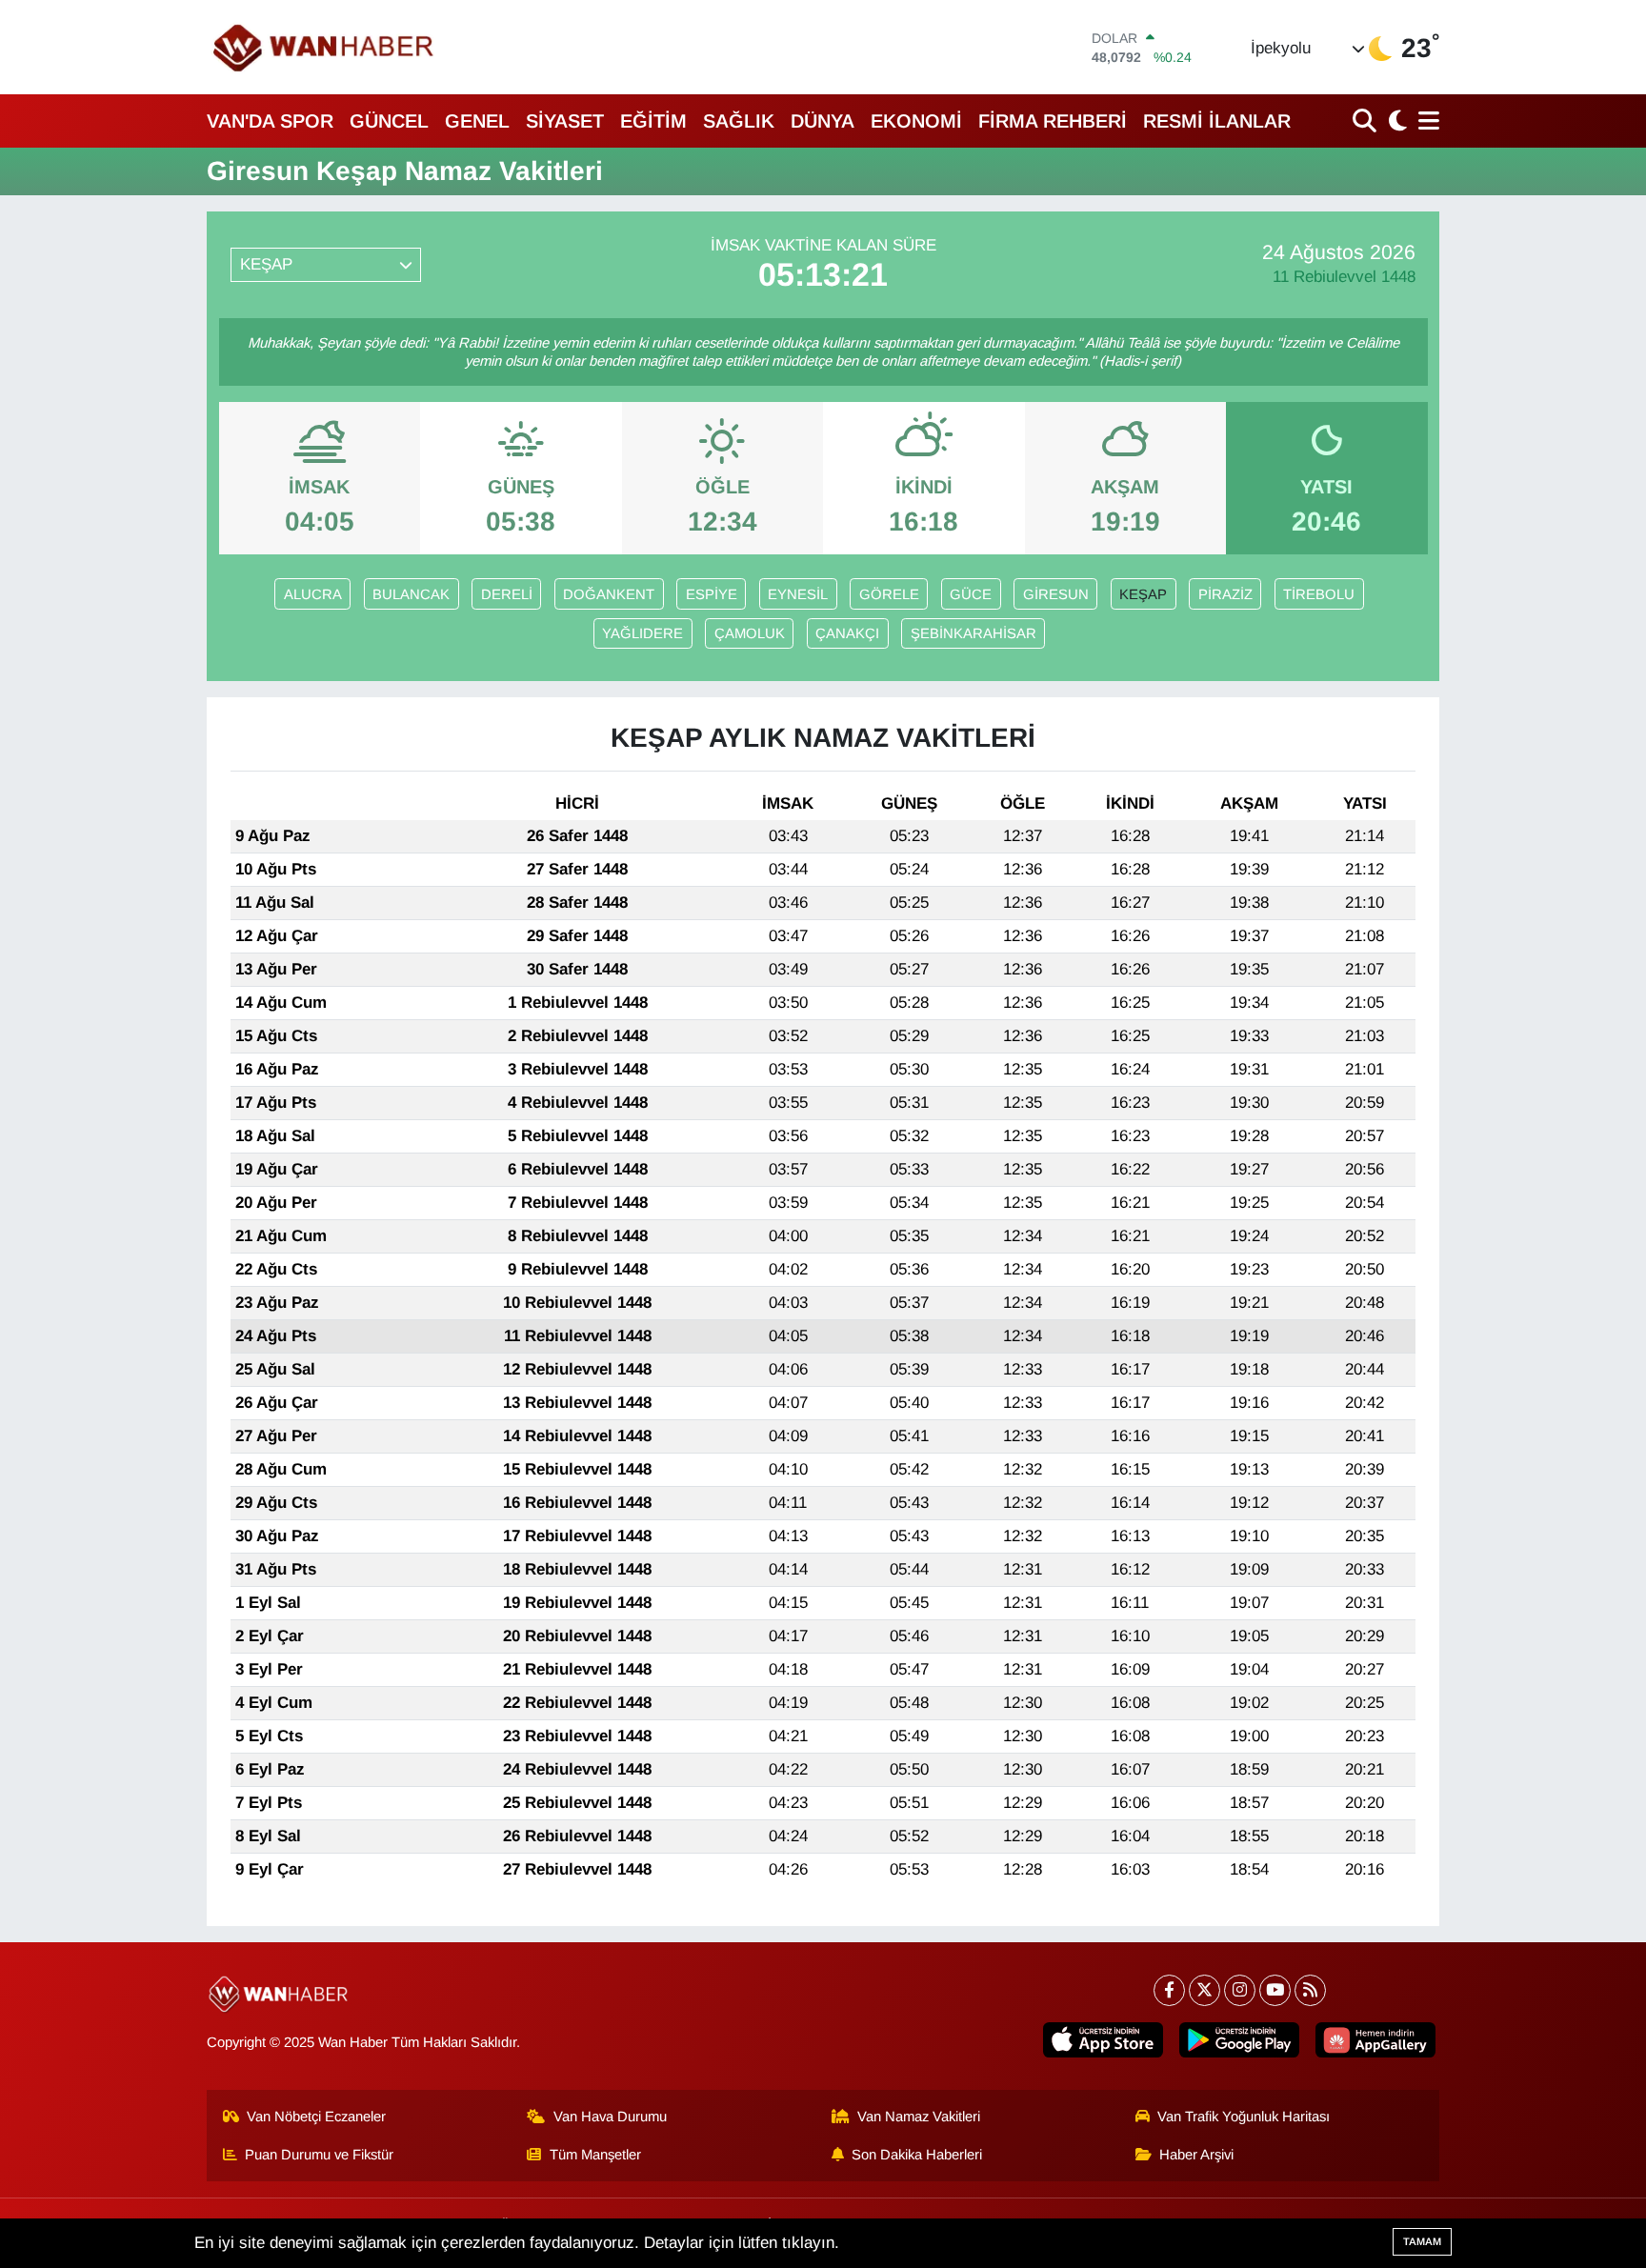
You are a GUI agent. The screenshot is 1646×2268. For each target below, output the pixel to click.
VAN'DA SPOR (270, 121)
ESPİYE (712, 594)
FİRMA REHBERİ (1053, 121)
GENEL (477, 121)
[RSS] (1310, 1990)
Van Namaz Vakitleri (919, 2117)
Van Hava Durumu (610, 2117)
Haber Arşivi (1196, 2155)
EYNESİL (798, 594)
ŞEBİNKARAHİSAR (974, 633)
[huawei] (1375, 2040)
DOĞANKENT (609, 594)
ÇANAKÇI (847, 633)
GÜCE (971, 594)
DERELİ (507, 594)
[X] (1204, 1990)
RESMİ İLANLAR (1217, 121)
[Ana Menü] (1425, 120)
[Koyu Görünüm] (1395, 120)
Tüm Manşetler (595, 2155)
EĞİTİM (653, 121)
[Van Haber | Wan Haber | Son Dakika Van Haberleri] (325, 47)
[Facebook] (1169, 1990)
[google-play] (1239, 2040)
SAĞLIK (739, 121)
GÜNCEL (389, 121)
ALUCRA (313, 594)
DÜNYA (823, 121)
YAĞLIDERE (642, 633)
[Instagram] (1240, 1990)
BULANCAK (411, 594)
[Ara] (1366, 120)
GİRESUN (1056, 594)
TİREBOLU (1319, 594)
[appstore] (1103, 2040)
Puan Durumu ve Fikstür (319, 2155)
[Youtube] (1275, 1990)
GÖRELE (889, 594)
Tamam (1422, 2241)
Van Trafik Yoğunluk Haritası (1244, 2117)
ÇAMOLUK (750, 633)
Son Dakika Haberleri (917, 2155)
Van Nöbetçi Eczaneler (316, 2117)
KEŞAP (1143, 594)
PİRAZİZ (1225, 594)
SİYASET (565, 121)
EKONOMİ (916, 121)
